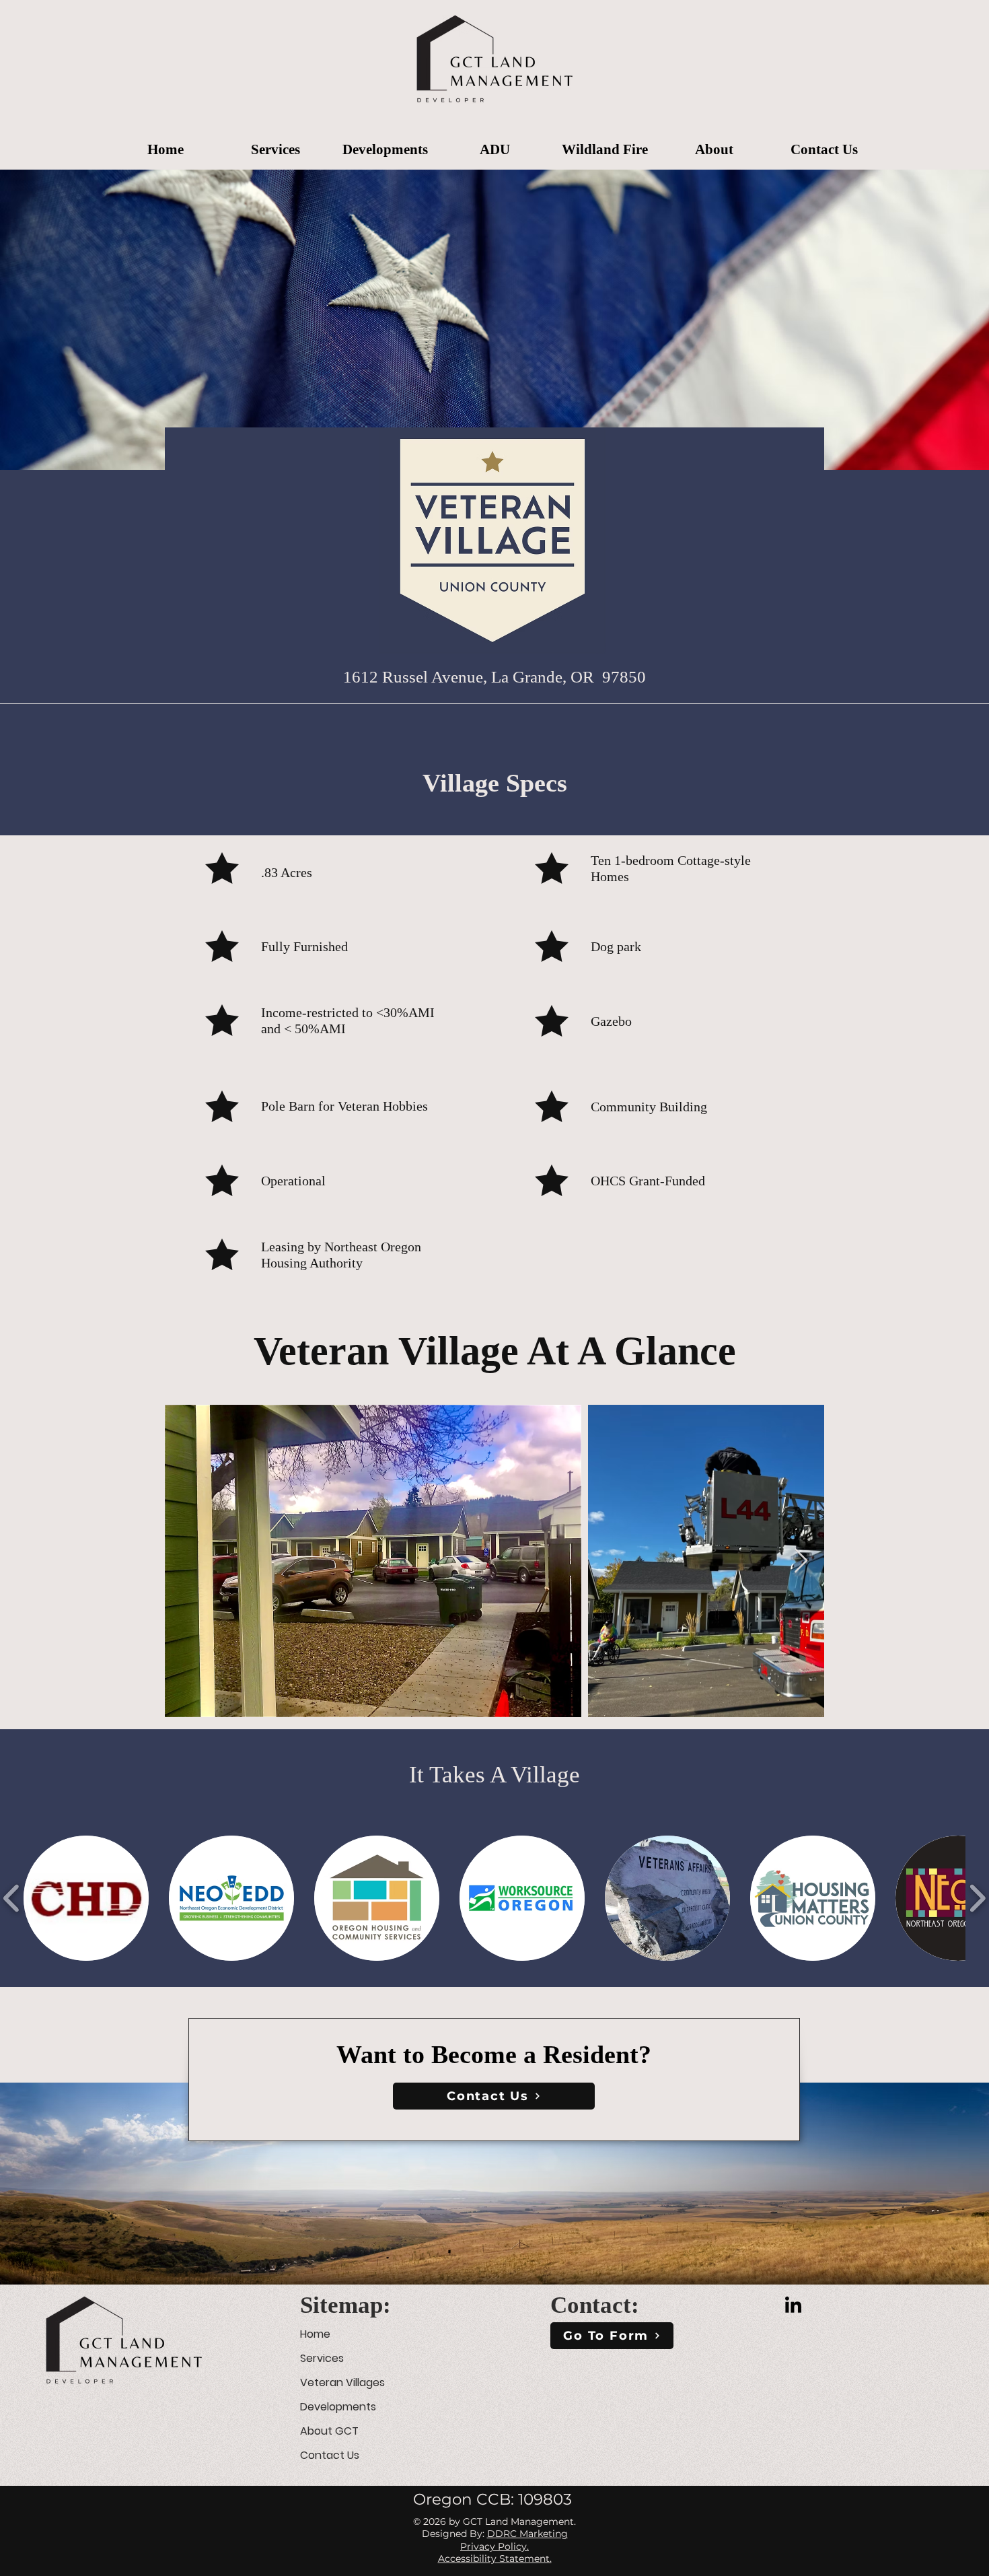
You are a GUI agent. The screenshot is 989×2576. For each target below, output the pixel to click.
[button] (276, 144)
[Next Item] (801, 1561)
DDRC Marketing (527, 2534)
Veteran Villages (342, 2382)
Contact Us (330, 2455)
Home (315, 2334)
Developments (338, 2407)
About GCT (329, 2431)
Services (322, 2358)
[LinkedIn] (793, 2306)
